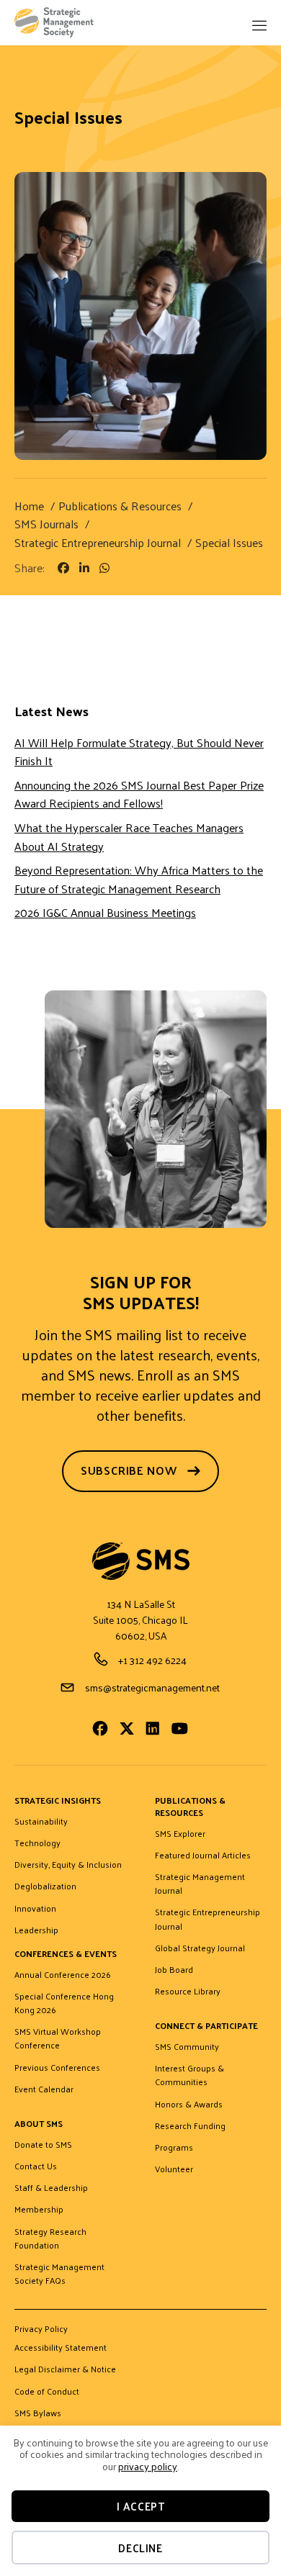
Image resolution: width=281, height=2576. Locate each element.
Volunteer (174, 2169)
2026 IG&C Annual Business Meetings (105, 912)
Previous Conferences (57, 2068)
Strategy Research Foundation (50, 2239)
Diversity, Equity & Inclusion (68, 1865)
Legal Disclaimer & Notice (65, 2369)
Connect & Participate (206, 2026)
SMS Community (187, 2047)
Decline (140, 2548)
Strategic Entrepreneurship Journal (208, 1919)
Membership (39, 2210)
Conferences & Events (66, 1954)
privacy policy (148, 2466)
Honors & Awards (189, 2105)
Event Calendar (44, 2089)
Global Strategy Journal (200, 1948)
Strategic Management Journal (200, 1884)
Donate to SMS (43, 2145)
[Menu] (259, 27)
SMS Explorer (180, 1834)
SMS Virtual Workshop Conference (58, 2039)
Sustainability (41, 1822)
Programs (174, 2148)
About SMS (39, 2124)
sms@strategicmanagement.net (152, 1687)
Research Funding (190, 2126)
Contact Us (36, 2166)
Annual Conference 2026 (63, 1975)
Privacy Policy (41, 2330)
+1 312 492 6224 (152, 1660)
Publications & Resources (190, 1807)
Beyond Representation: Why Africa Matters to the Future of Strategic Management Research (139, 879)
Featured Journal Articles (203, 1856)
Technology (37, 1843)
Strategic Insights (58, 1801)
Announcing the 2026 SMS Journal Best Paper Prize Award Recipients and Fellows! (139, 794)
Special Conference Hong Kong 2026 (64, 2003)
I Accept (141, 2506)
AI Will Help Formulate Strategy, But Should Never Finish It (139, 752)
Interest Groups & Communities (189, 2075)
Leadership (36, 1930)
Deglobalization (45, 1886)
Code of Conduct (47, 2392)
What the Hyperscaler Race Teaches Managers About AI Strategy (129, 837)
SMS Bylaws (38, 2413)
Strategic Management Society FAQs (59, 2274)
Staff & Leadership (51, 2188)
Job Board (174, 1970)
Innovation (35, 1909)
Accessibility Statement (61, 2348)
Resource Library (188, 1992)
